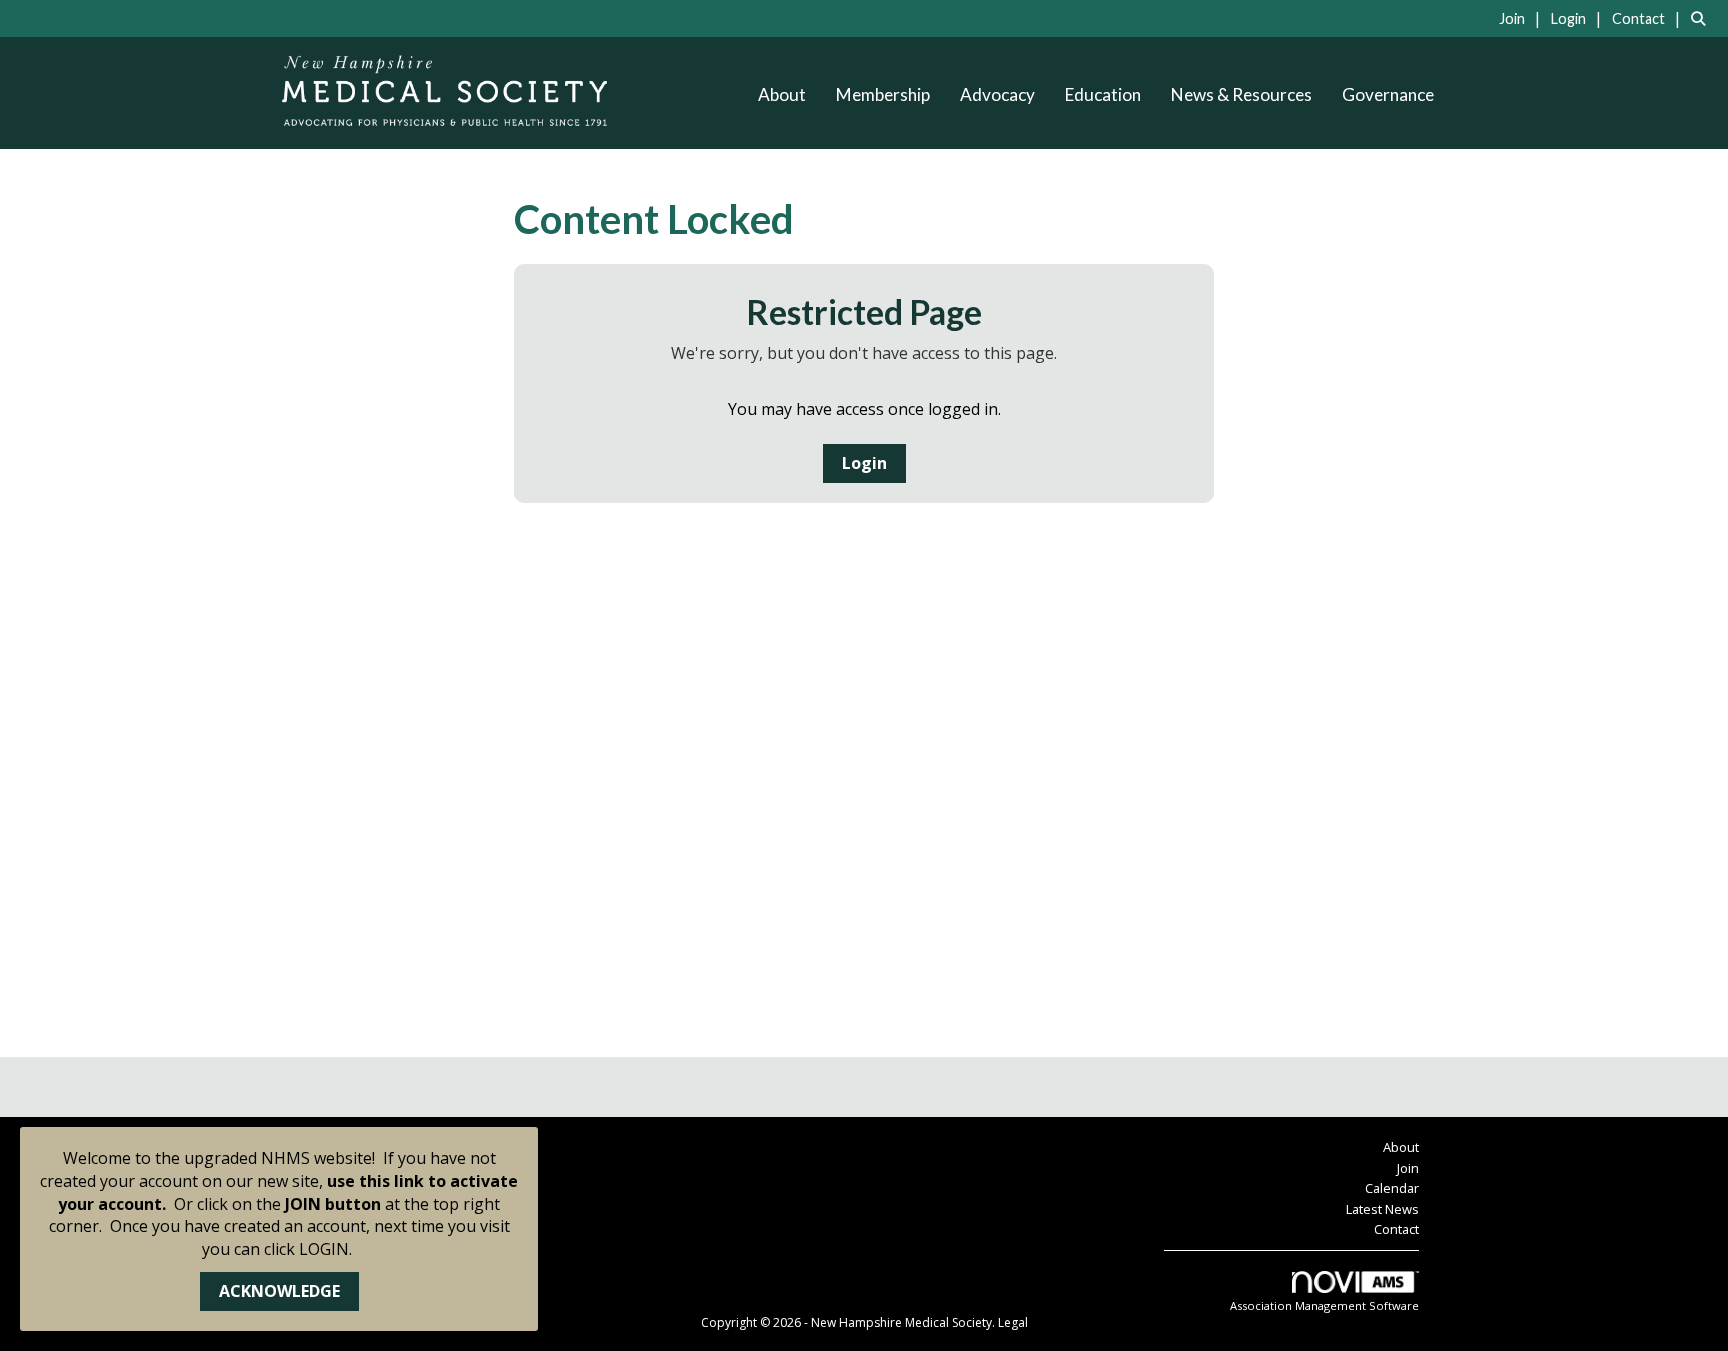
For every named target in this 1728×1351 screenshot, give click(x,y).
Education (1103, 94)
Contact (1396, 1229)
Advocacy (997, 94)
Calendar (1392, 1188)
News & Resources (1241, 94)
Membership (883, 94)
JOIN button (333, 1204)
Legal (1013, 1322)
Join (1408, 1168)
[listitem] (1523, 18)
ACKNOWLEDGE (279, 1291)
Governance (1388, 94)
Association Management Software (1324, 1305)
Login (864, 463)
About (782, 94)
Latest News (1382, 1209)
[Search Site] (1702, 18)
